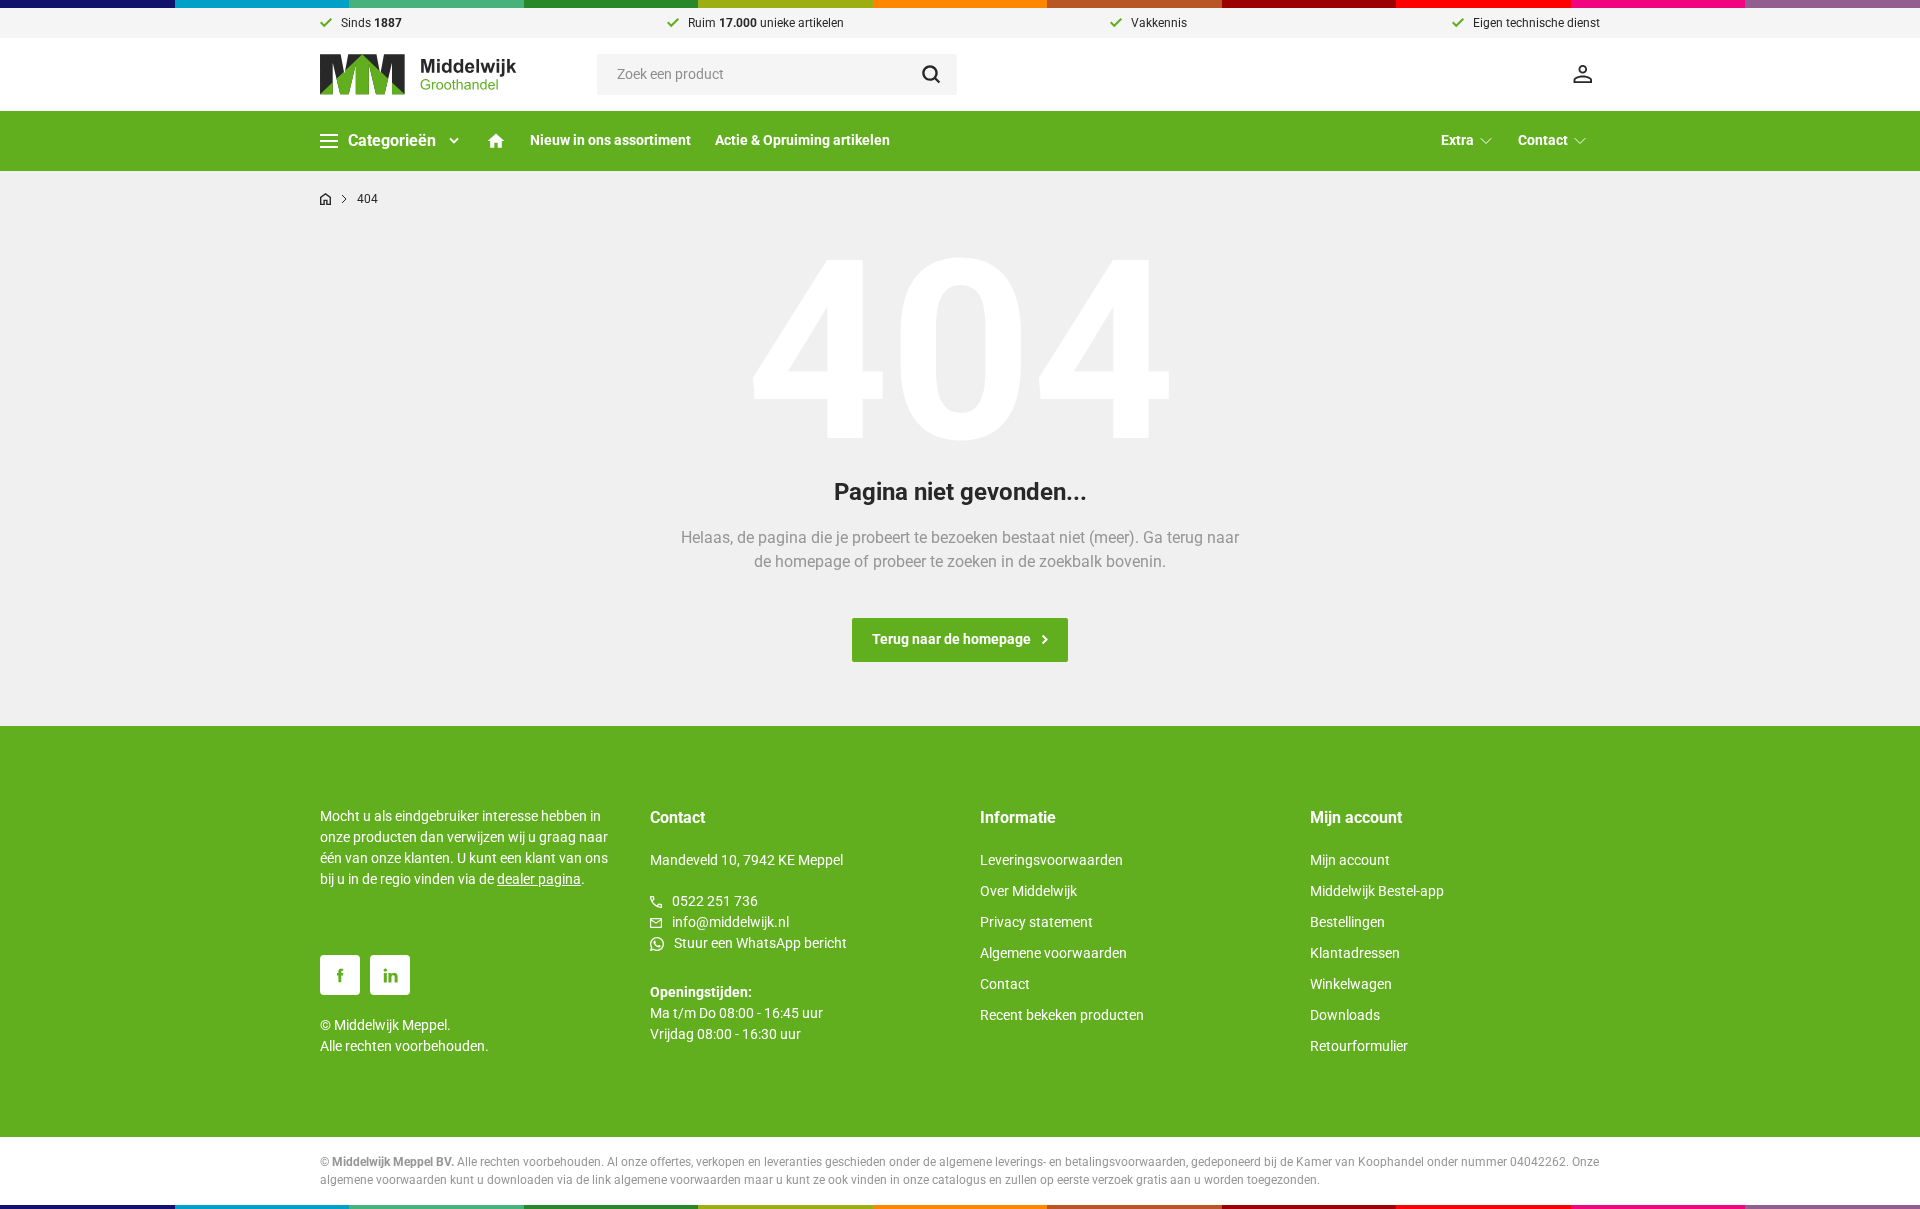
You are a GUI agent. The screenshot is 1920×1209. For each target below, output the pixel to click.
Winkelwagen (1351, 984)
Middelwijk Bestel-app (1377, 891)
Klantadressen (1355, 953)
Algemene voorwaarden (1053, 953)
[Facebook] (340, 975)
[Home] (496, 141)
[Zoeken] (939, 74)
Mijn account (1350, 860)
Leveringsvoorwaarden (1051, 860)
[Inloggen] (1586, 74)
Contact (1005, 984)
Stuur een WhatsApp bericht (760, 943)
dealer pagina (539, 879)
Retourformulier (1359, 1046)
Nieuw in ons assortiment (610, 140)
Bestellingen (1347, 922)
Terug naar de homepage (951, 639)
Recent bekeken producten (1062, 1015)
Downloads (1345, 1015)
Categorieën (392, 140)
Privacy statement (1036, 922)
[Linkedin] (390, 975)
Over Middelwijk (1028, 891)
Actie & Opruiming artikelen (802, 140)
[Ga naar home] (325, 199)
